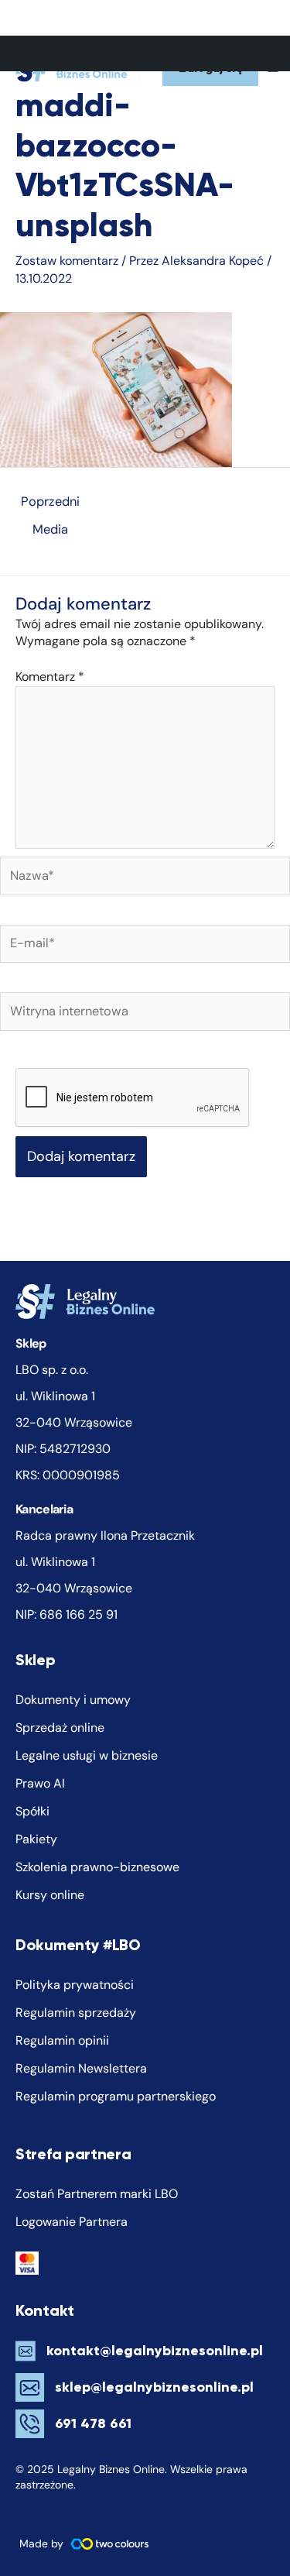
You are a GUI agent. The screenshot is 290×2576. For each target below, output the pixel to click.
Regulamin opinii (62, 2040)
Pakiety (36, 1839)
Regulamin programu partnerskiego (116, 2096)
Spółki (32, 1811)
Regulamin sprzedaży (76, 2013)
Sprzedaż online (60, 1728)
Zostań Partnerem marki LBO (97, 2194)
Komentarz (50, 677)
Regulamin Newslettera (81, 2068)
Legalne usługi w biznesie (87, 1755)
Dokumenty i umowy (73, 1700)
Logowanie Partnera (72, 2222)
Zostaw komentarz (67, 261)
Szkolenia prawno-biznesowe (97, 1867)
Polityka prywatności (75, 1985)
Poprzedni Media (50, 505)
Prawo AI (40, 1783)
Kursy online (50, 1895)
